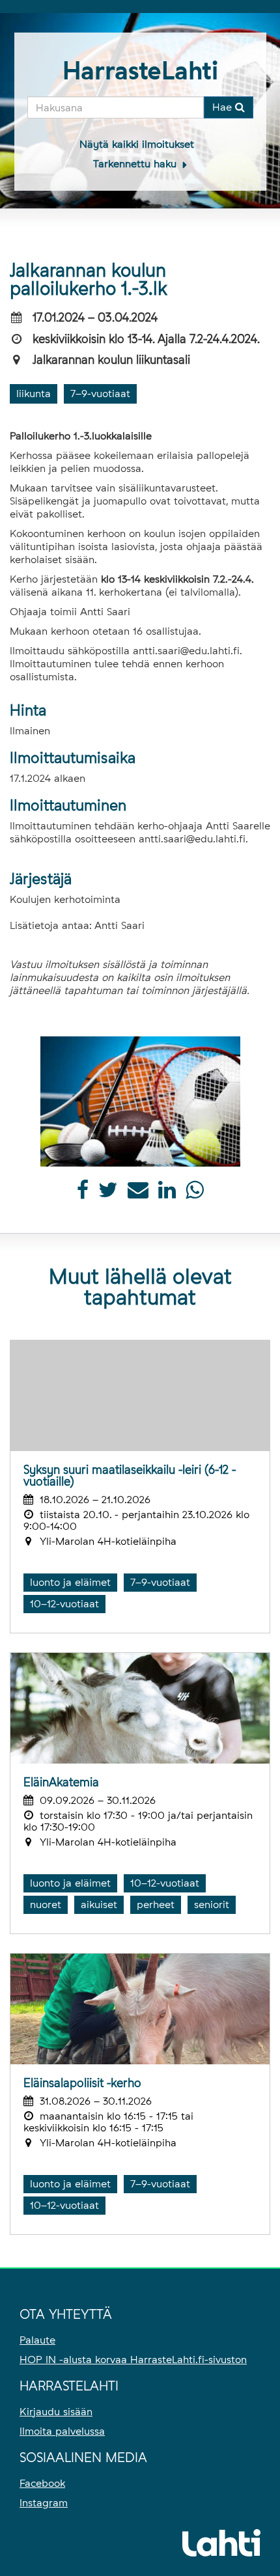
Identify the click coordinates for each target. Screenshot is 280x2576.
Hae (224, 107)
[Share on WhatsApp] (194, 1194)
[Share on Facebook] (83, 1194)
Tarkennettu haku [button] (136, 164)
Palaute (37, 2340)
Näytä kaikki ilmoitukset (137, 144)
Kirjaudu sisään (56, 2412)
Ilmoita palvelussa (62, 2431)
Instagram (44, 2503)
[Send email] (138, 1194)
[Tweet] (108, 1194)
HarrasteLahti (140, 71)
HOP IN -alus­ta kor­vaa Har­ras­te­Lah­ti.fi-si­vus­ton (133, 2360)
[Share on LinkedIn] (167, 1194)
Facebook (42, 2483)
